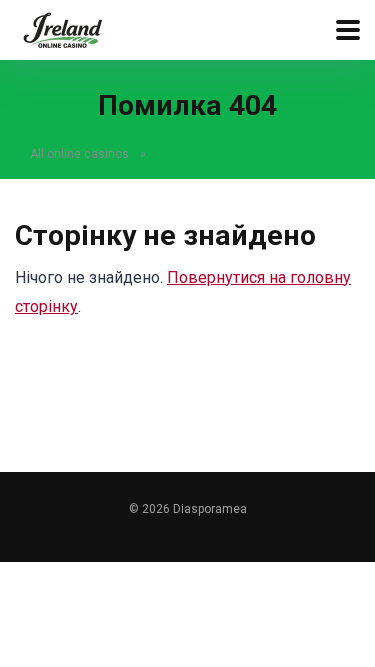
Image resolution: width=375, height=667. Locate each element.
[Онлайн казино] (62, 27)
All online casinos (79, 154)
